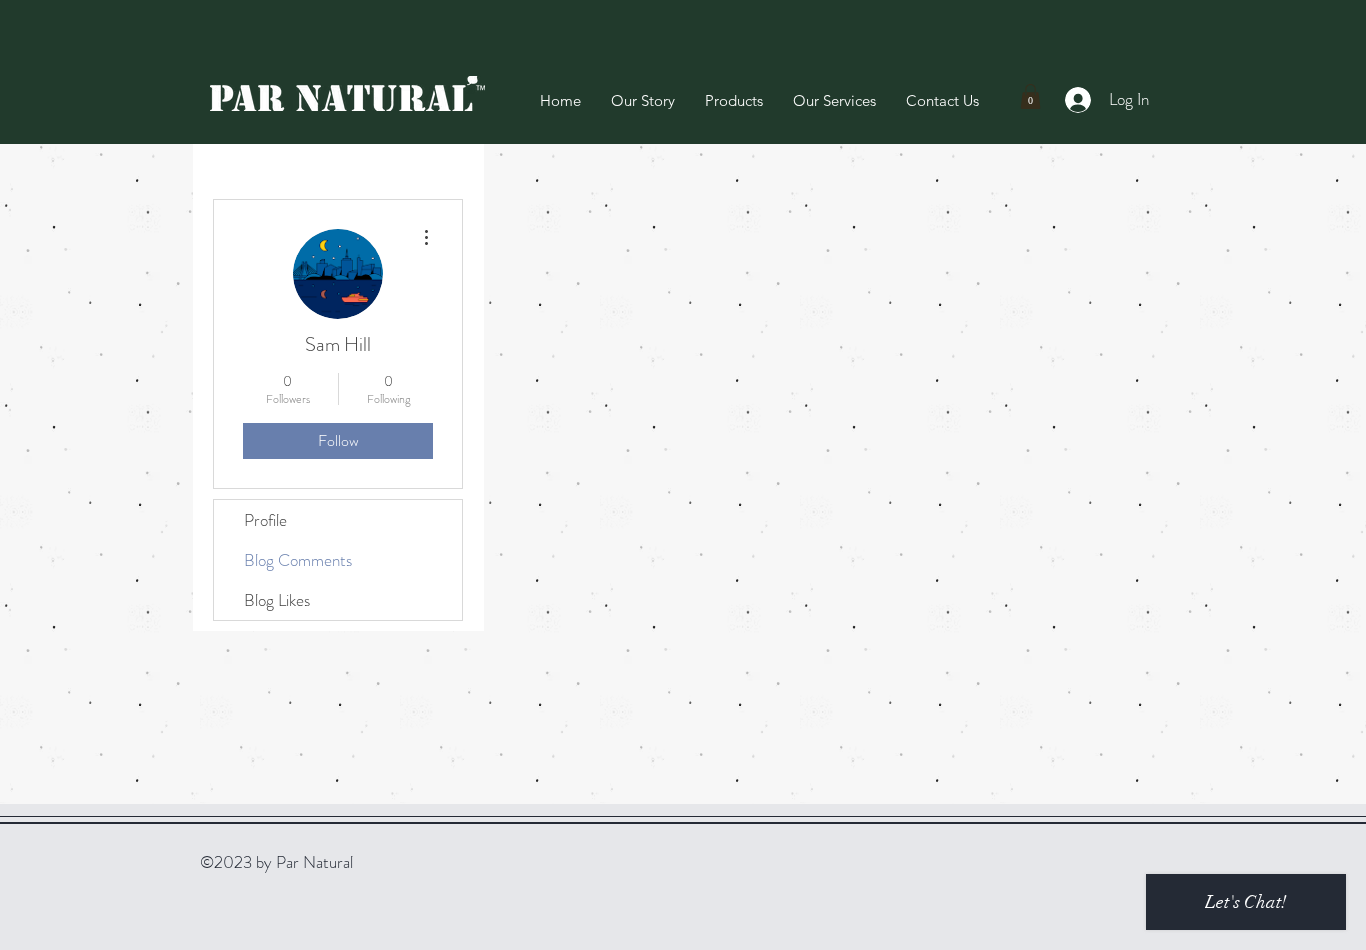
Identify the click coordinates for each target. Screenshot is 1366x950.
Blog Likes (277, 600)
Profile (265, 520)
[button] (1030, 96)
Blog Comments (298, 560)
